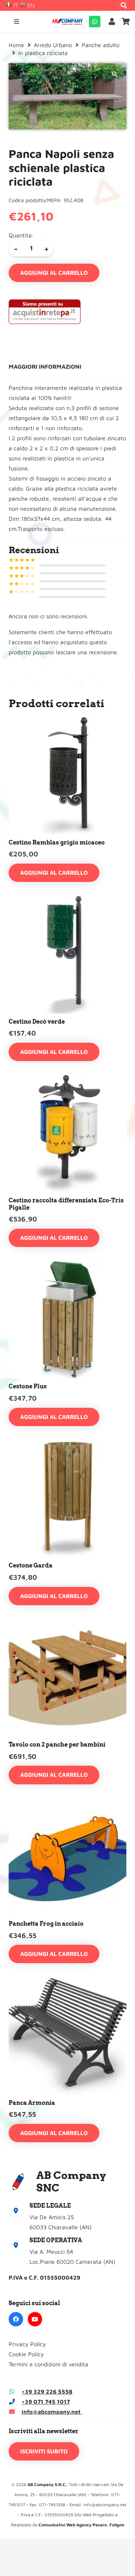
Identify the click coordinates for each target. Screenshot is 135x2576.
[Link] (113, 21)
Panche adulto (101, 45)
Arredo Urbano (53, 45)
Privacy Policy (27, 2344)
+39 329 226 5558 (47, 2391)
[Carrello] (126, 22)
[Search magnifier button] (124, 5)
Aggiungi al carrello (54, 273)
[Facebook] (16, 2319)
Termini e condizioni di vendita (48, 2364)
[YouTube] (35, 2319)
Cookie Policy (26, 2354)
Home (16, 45)
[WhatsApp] (95, 22)
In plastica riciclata (43, 53)
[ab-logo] (67, 22)
